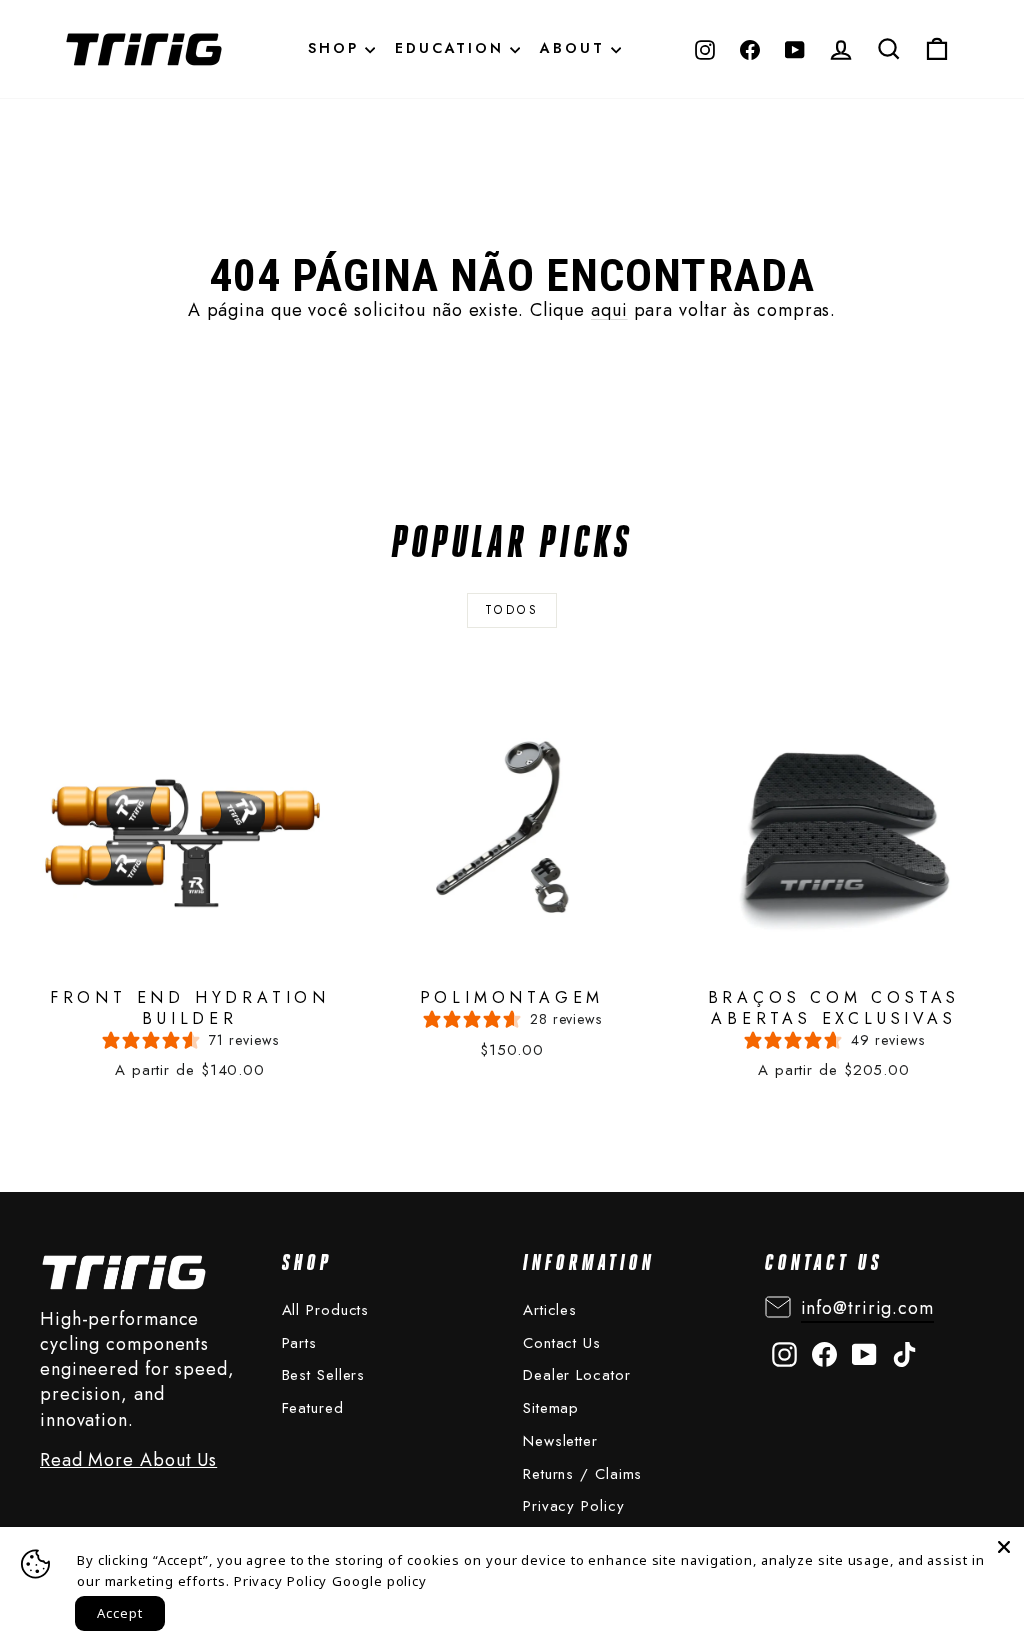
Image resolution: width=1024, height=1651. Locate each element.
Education (452, 48)
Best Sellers (324, 1375)
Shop (336, 48)
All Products (326, 1310)
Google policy (379, 1581)
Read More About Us (128, 1460)
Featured (313, 1408)
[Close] (1004, 1547)
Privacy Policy (574, 1506)
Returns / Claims (582, 1474)
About (575, 48)
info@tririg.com (868, 1308)
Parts (300, 1343)
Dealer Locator (577, 1375)
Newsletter (560, 1441)
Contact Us (562, 1343)
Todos (512, 610)
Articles (550, 1310)
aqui (609, 310)
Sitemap (551, 1408)
